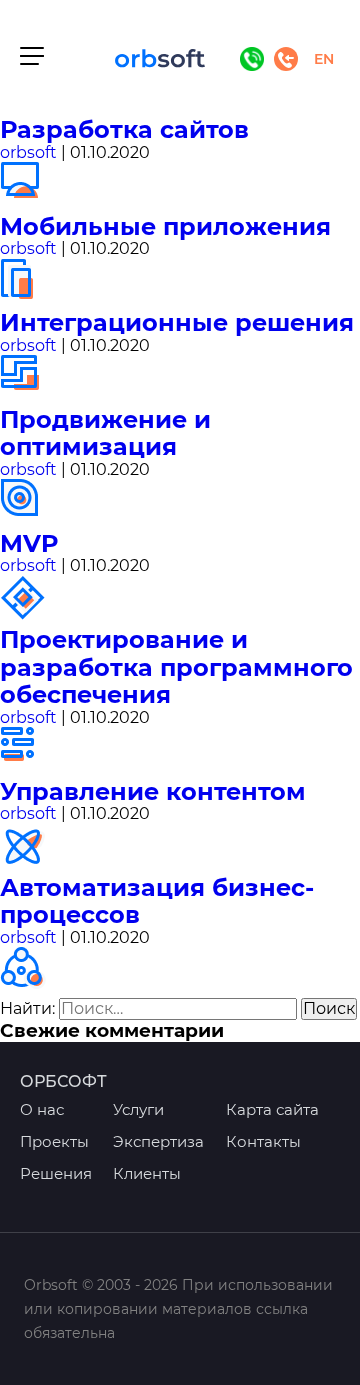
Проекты (54, 1141)
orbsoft (28, 152)
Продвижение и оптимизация (105, 433)
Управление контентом (153, 791)
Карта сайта (272, 1109)
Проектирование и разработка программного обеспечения (176, 667)
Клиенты (147, 1173)
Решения (56, 1173)
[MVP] (25, 616)
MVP (29, 543)
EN (324, 59)
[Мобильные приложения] (25, 299)
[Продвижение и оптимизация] (25, 519)
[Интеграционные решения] (25, 395)
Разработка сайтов (124, 129)
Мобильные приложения (165, 226)
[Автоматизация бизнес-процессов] (25, 987)
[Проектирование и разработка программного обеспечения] (25, 767)
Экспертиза (158, 1141)
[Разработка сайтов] (25, 202)
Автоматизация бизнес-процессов (157, 901)
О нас (42, 1109)
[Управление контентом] (25, 863)
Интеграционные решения (177, 322)
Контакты (263, 1141)
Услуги (138, 1109)
